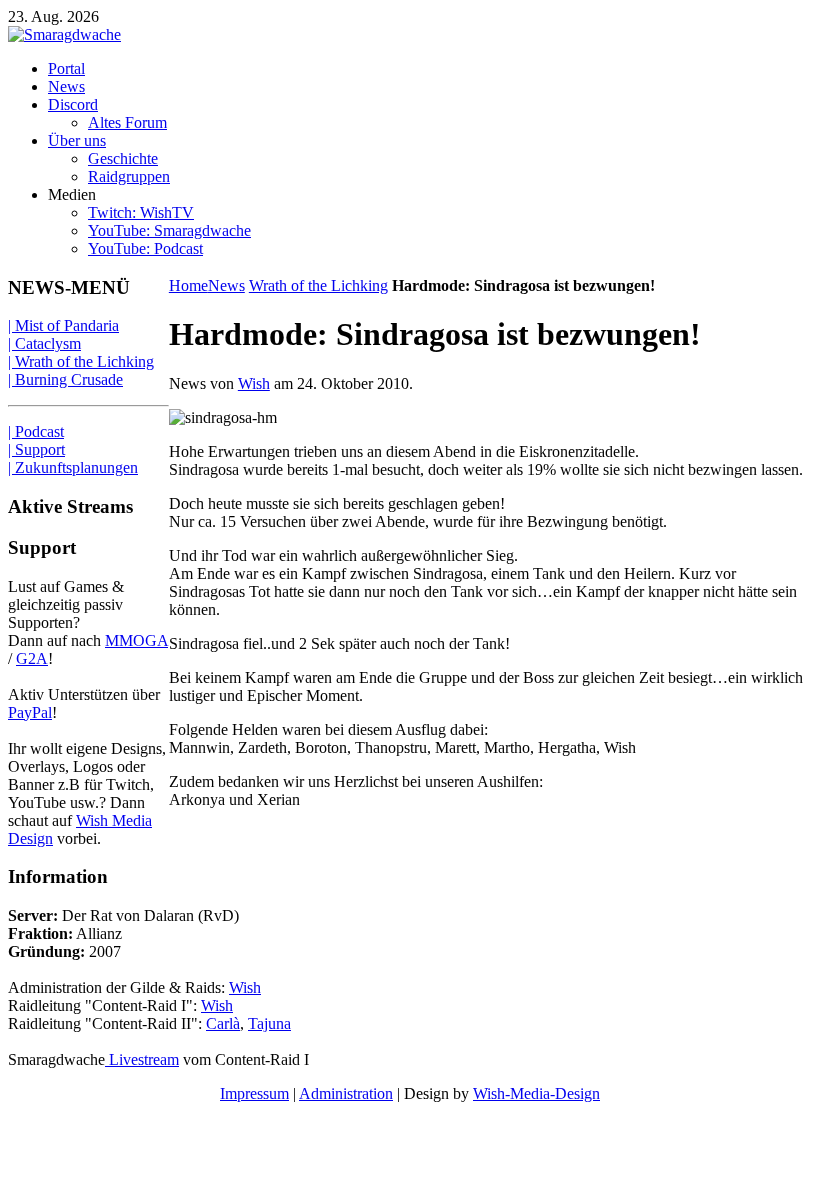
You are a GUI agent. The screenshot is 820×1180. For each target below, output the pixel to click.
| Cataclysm (44, 343)
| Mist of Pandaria (63, 325)
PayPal (30, 712)
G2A (32, 658)
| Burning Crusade (65, 379)
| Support (36, 449)
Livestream (142, 1059)
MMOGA (136, 640)
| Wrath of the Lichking (81, 361)
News (226, 285)
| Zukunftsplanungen (73, 467)
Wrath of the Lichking (318, 285)
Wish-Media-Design (536, 1093)
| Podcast (36, 431)
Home (188, 285)
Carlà (223, 1023)
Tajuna (269, 1023)
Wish (254, 383)
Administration (346, 1093)
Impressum (254, 1093)
